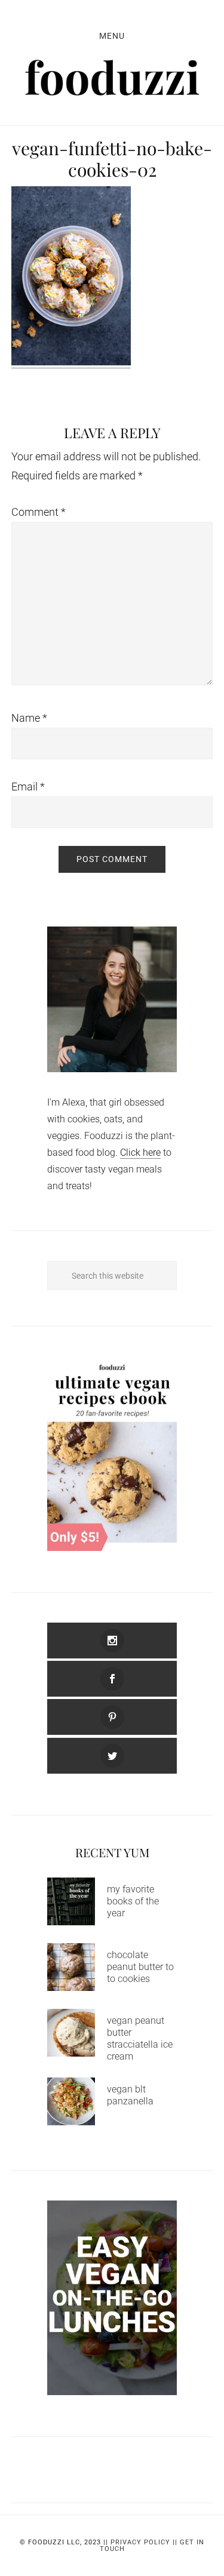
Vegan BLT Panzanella (130, 2095)
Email (28, 787)
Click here (140, 1152)
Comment (39, 512)
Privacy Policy (140, 2542)
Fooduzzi (112, 78)
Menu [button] (112, 36)
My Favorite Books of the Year (133, 1901)
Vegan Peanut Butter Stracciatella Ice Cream (140, 2038)
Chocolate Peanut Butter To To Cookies (140, 1967)
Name (29, 718)
